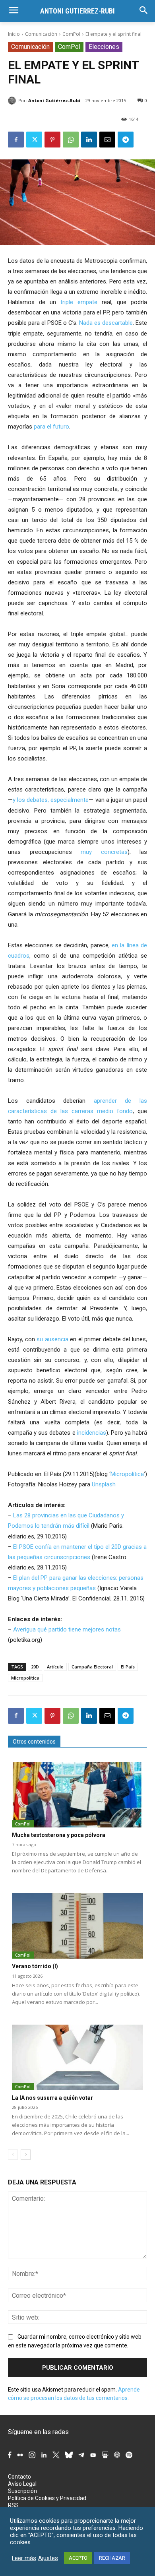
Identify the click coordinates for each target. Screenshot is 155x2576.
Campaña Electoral (92, 1667)
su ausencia (52, 1339)
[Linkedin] (89, 140)
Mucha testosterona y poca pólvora (59, 1835)
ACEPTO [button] (78, 2558)
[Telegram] (126, 140)
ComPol (71, 34)
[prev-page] (13, 2155)
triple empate (79, 302)
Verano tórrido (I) (35, 1966)
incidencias (92, 1433)
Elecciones (104, 47)
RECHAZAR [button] (112, 2558)
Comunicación (41, 34)
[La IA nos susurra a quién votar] (77, 2057)
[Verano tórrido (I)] (77, 1926)
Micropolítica (127, 1474)
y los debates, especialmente (51, 800)
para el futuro (51, 427)
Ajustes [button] (48, 2558)
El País (128, 1667)
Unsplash (104, 1484)
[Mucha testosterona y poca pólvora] (77, 1795)
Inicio (14, 34)
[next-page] (26, 2155)
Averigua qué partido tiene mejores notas (67, 1629)
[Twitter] (34, 140)
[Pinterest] (52, 140)
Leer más (24, 2558)
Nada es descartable (106, 323)
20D (35, 1667)
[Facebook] (16, 140)
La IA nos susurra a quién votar (52, 2098)
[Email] (107, 140)
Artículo (55, 1667)
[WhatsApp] (71, 140)
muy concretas (104, 852)
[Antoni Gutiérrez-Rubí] (13, 101)
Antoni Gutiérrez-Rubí (54, 100)
